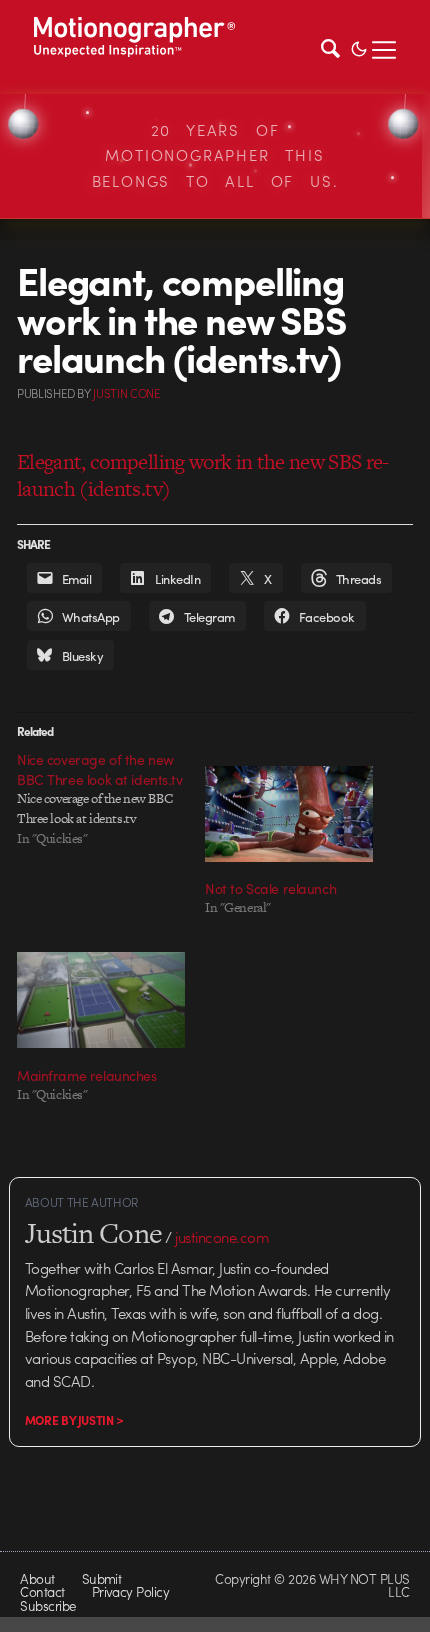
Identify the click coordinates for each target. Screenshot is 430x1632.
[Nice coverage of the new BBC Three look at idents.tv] (111, 799)
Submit (102, 1578)
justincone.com (222, 1237)
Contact (42, 1591)
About (37, 1578)
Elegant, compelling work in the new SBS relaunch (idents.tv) (203, 474)
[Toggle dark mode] (359, 47)
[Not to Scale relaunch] (289, 814)
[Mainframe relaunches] (101, 1000)
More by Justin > (74, 1420)
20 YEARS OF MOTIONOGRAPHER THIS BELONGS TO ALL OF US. (215, 155)
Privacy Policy (131, 1591)
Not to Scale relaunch (270, 888)
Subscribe (47, 1605)
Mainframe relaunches (87, 1075)
